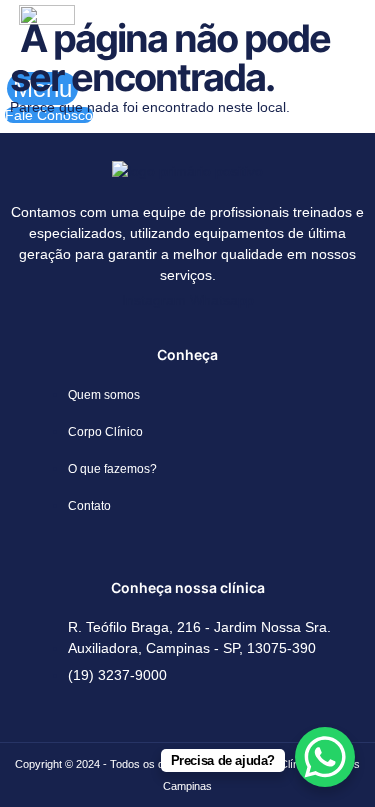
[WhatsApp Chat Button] (325, 757)
